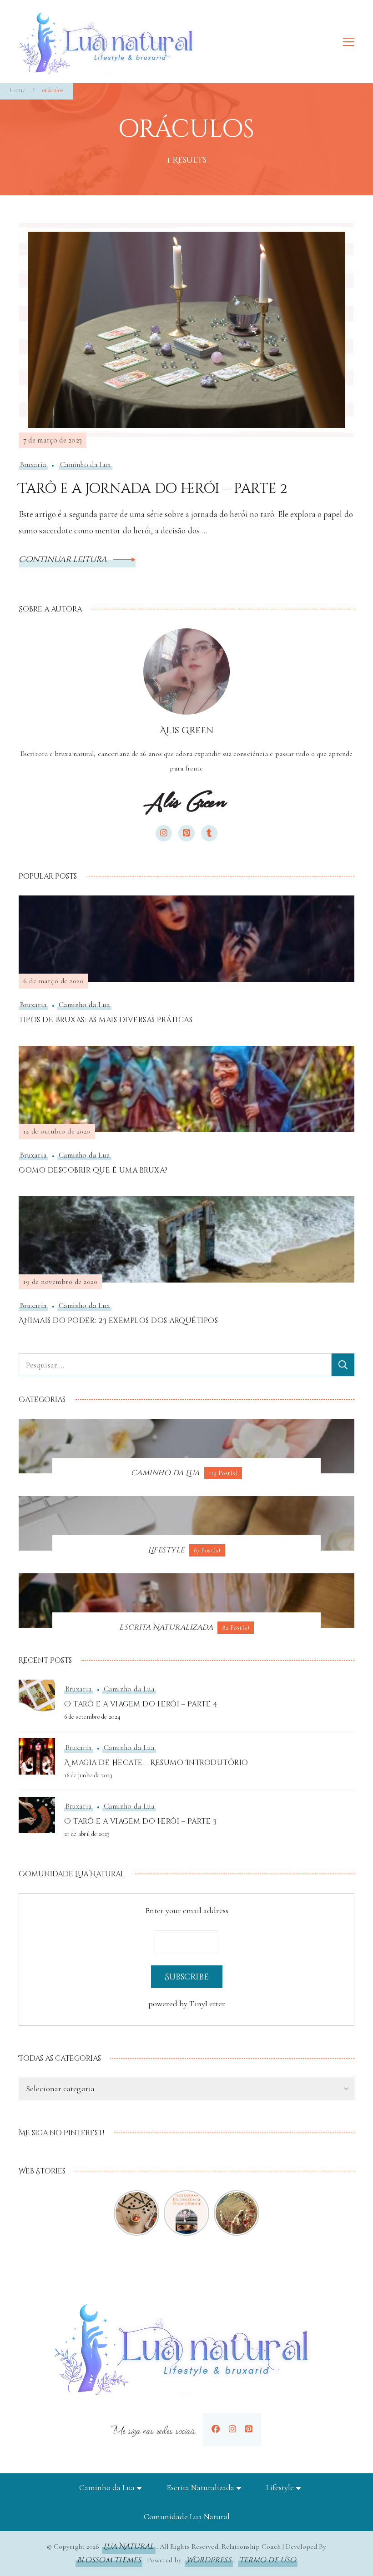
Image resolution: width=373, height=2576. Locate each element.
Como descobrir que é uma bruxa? (93, 1170)
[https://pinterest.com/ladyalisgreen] (249, 2429)
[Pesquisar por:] (175, 1365)
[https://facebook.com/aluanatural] (216, 2429)
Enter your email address (187, 1910)
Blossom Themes (109, 2560)
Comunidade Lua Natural (187, 2516)
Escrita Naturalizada (200, 2487)
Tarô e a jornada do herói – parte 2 (153, 489)
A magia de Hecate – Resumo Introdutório (156, 1763)
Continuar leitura (64, 559)
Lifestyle (280, 2487)
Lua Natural (129, 2546)
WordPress (209, 2560)
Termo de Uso (268, 2560)
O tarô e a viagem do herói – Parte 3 (140, 1821)
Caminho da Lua (86, 465)
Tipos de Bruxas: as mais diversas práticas (106, 1020)
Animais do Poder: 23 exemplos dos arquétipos (118, 1321)
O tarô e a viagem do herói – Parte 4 (141, 1704)
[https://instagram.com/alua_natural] (232, 2429)
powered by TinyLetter (187, 2004)
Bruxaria (33, 465)
